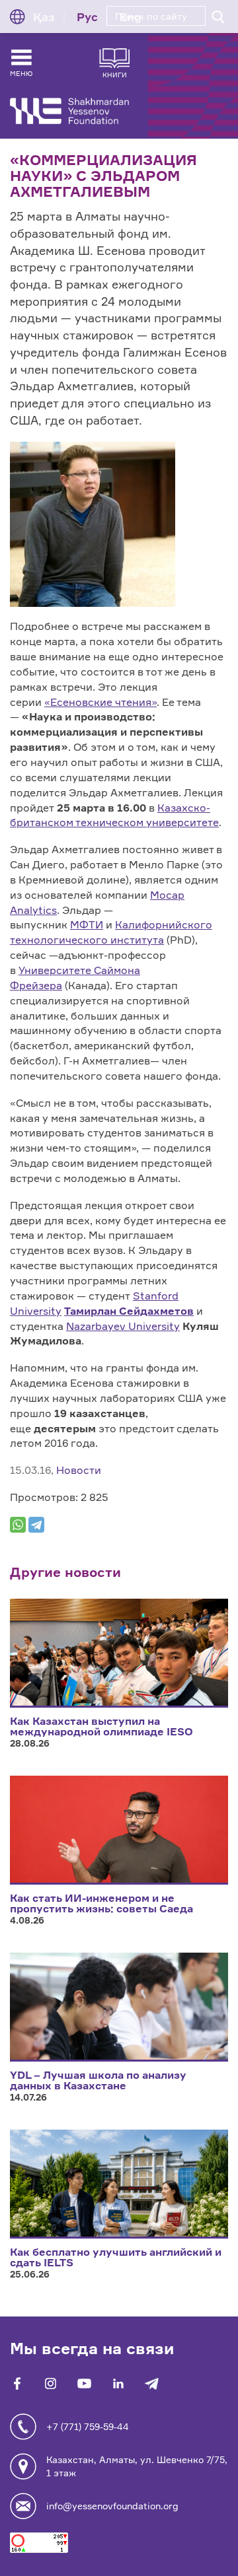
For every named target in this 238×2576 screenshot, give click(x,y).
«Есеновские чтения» (100, 702)
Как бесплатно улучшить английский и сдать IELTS (116, 2257)
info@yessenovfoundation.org (112, 2506)
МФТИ (87, 924)
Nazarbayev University (123, 1326)
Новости (79, 1470)
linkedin (118, 2384)
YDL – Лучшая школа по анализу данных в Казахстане (98, 2080)
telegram (152, 2384)
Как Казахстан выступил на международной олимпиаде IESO (101, 1726)
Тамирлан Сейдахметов (129, 1311)
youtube (84, 2384)
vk (51, 2384)
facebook (17, 2384)
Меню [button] (21, 73)
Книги (115, 74)
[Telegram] (36, 1525)
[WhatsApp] (18, 1525)
